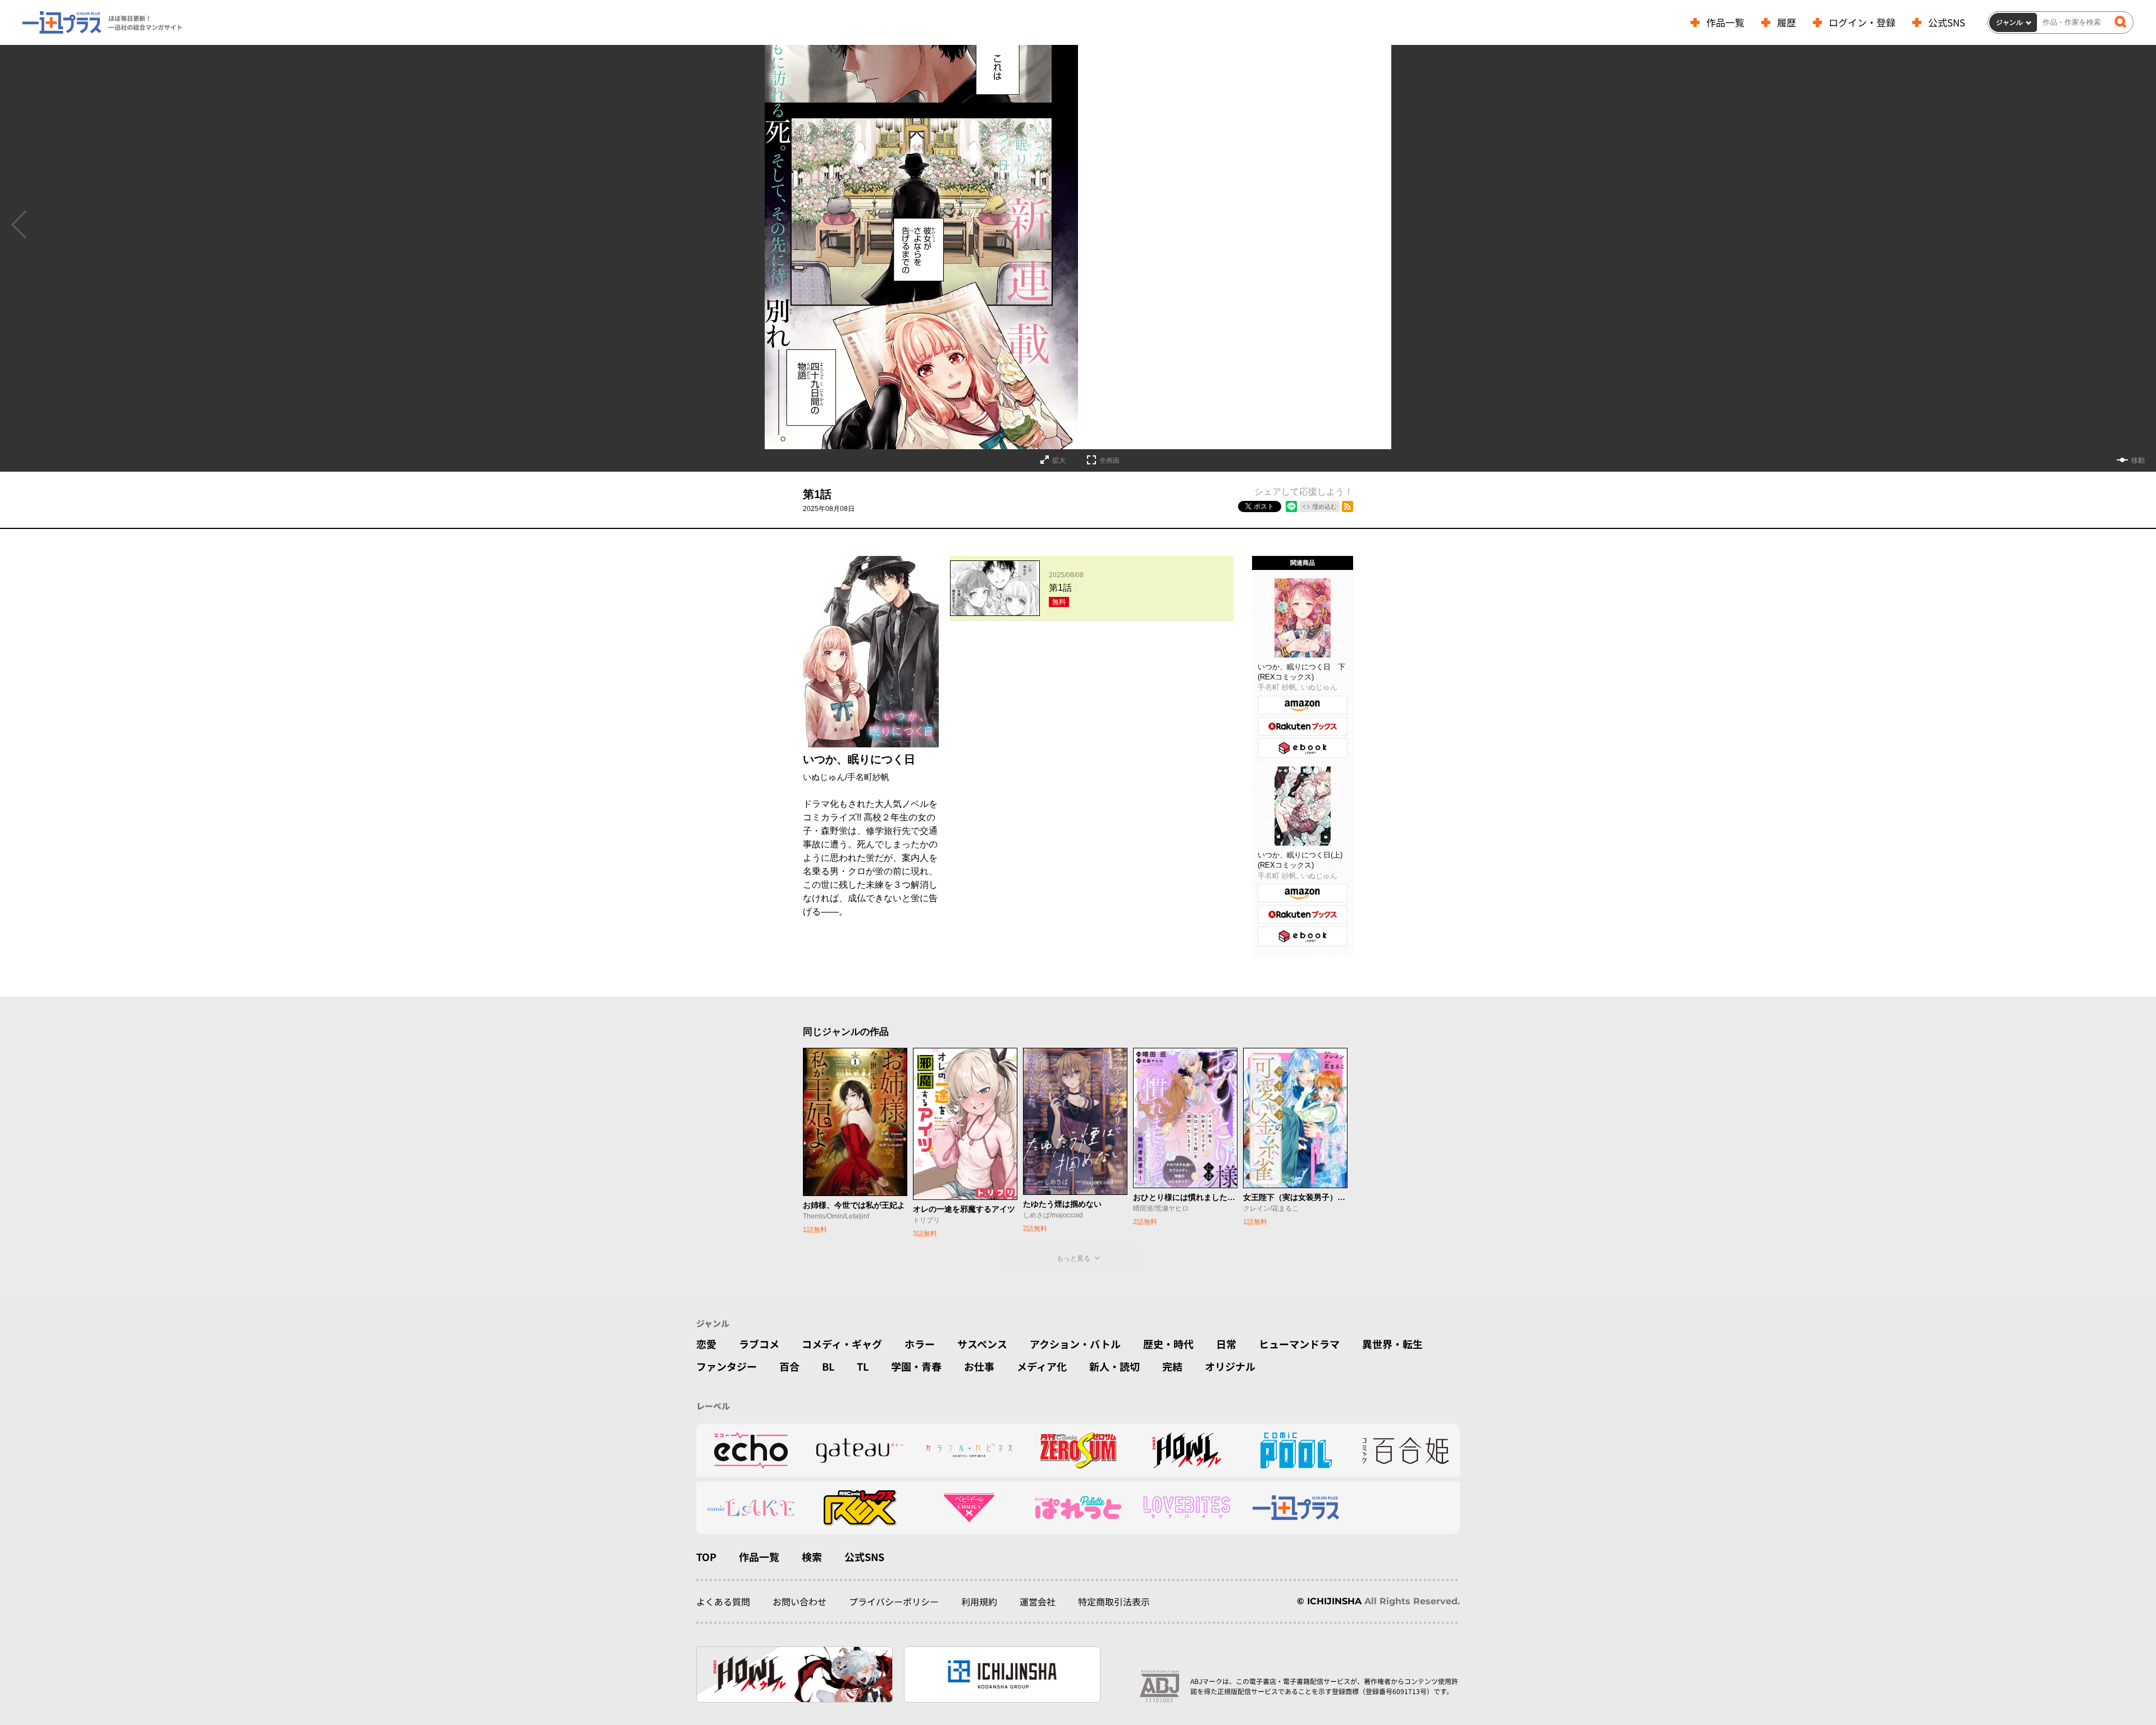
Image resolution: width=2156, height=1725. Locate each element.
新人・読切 (1114, 1366)
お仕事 (979, 1366)
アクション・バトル (1075, 1344)
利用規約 (979, 1601)
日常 (1226, 1344)
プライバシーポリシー (894, 1601)
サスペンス (982, 1344)
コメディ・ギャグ (842, 1344)
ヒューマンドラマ (1299, 1344)
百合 (789, 1366)
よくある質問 (723, 1601)
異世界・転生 (1392, 1344)
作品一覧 (1725, 22)
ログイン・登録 (1862, 22)
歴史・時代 (1168, 1344)
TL (863, 1366)
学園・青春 (916, 1366)
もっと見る (1074, 1258)
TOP (706, 1557)
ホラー (920, 1344)
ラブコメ (759, 1344)
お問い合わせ (800, 1601)
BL (828, 1366)
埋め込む (1324, 506)
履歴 (1787, 22)
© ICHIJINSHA (1329, 1601)
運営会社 (1038, 1601)
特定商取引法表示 (1114, 1601)
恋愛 (706, 1344)
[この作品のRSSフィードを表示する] (1347, 506)
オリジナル (1230, 1366)
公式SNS (1947, 22)
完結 (1172, 1366)
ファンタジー (727, 1366)
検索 (812, 1557)
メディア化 (1042, 1366)
